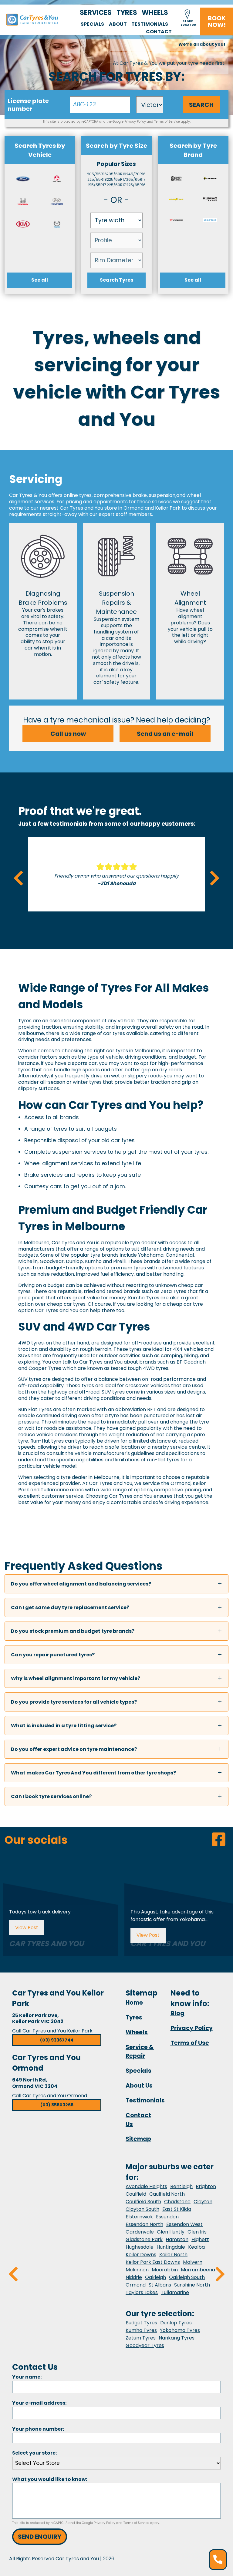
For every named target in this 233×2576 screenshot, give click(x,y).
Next (215, 878)
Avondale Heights (146, 2186)
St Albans (160, 2285)
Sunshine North (192, 2285)
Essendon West (184, 2224)
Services (96, 13)
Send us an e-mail (165, 734)
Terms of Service (167, 122)
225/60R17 (116, 185)
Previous (18, 878)
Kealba (196, 2247)
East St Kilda (177, 2209)
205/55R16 (97, 174)
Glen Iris (197, 2232)
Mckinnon (137, 2270)
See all (40, 280)
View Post (27, 1928)
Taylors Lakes (142, 2292)
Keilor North (173, 2255)
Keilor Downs (141, 2255)
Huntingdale (171, 2247)
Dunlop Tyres (176, 2323)
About (118, 24)
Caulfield (136, 2194)
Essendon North (144, 2224)
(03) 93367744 (57, 2040)
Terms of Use (190, 2043)
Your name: (27, 2377)
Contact (159, 32)
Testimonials (150, 24)
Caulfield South (143, 2202)
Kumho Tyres (141, 2330)
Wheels (155, 13)
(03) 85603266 (57, 2105)
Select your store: (34, 2453)
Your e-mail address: (39, 2403)
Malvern (193, 2262)
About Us (139, 2086)
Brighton (206, 2186)
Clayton (203, 2202)
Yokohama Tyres (180, 2330)
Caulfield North (167, 2194)
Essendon (167, 2217)
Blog (177, 2013)
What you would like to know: (50, 2479)
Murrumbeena (198, 2270)
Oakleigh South (187, 2277)
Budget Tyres (141, 2323)
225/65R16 (136, 185)
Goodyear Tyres (145, 2345)
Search (201, 105)
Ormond (136, 2285)
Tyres (127, 13)
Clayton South (142, 2209)
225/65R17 (116, 179)
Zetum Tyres (141, 2338)
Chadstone (177, 2202)
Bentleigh (181, 2186)
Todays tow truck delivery (40, 1912)
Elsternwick (139, 2217)
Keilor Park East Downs (153, 2262)
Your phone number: (38, 2429)
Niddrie (134, 2277)
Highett (200, 2239)
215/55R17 (97, 185)
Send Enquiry (40, 2537)
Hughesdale (140, 2247)
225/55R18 (97, 179)
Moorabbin (165, 2270)
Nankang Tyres (177, 2338)
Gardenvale (140, 2232)
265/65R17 (136, 179)
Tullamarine (175, 2292)
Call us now (68, 734)
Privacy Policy (135, 122)
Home (134, 2003)
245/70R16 (136, 174)
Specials (92, 24)
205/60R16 (116, 174)
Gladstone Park (144, 2239)
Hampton (177, 2239)
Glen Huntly (171, 2232)
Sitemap (138, 2139)
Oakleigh (155, 2277)
